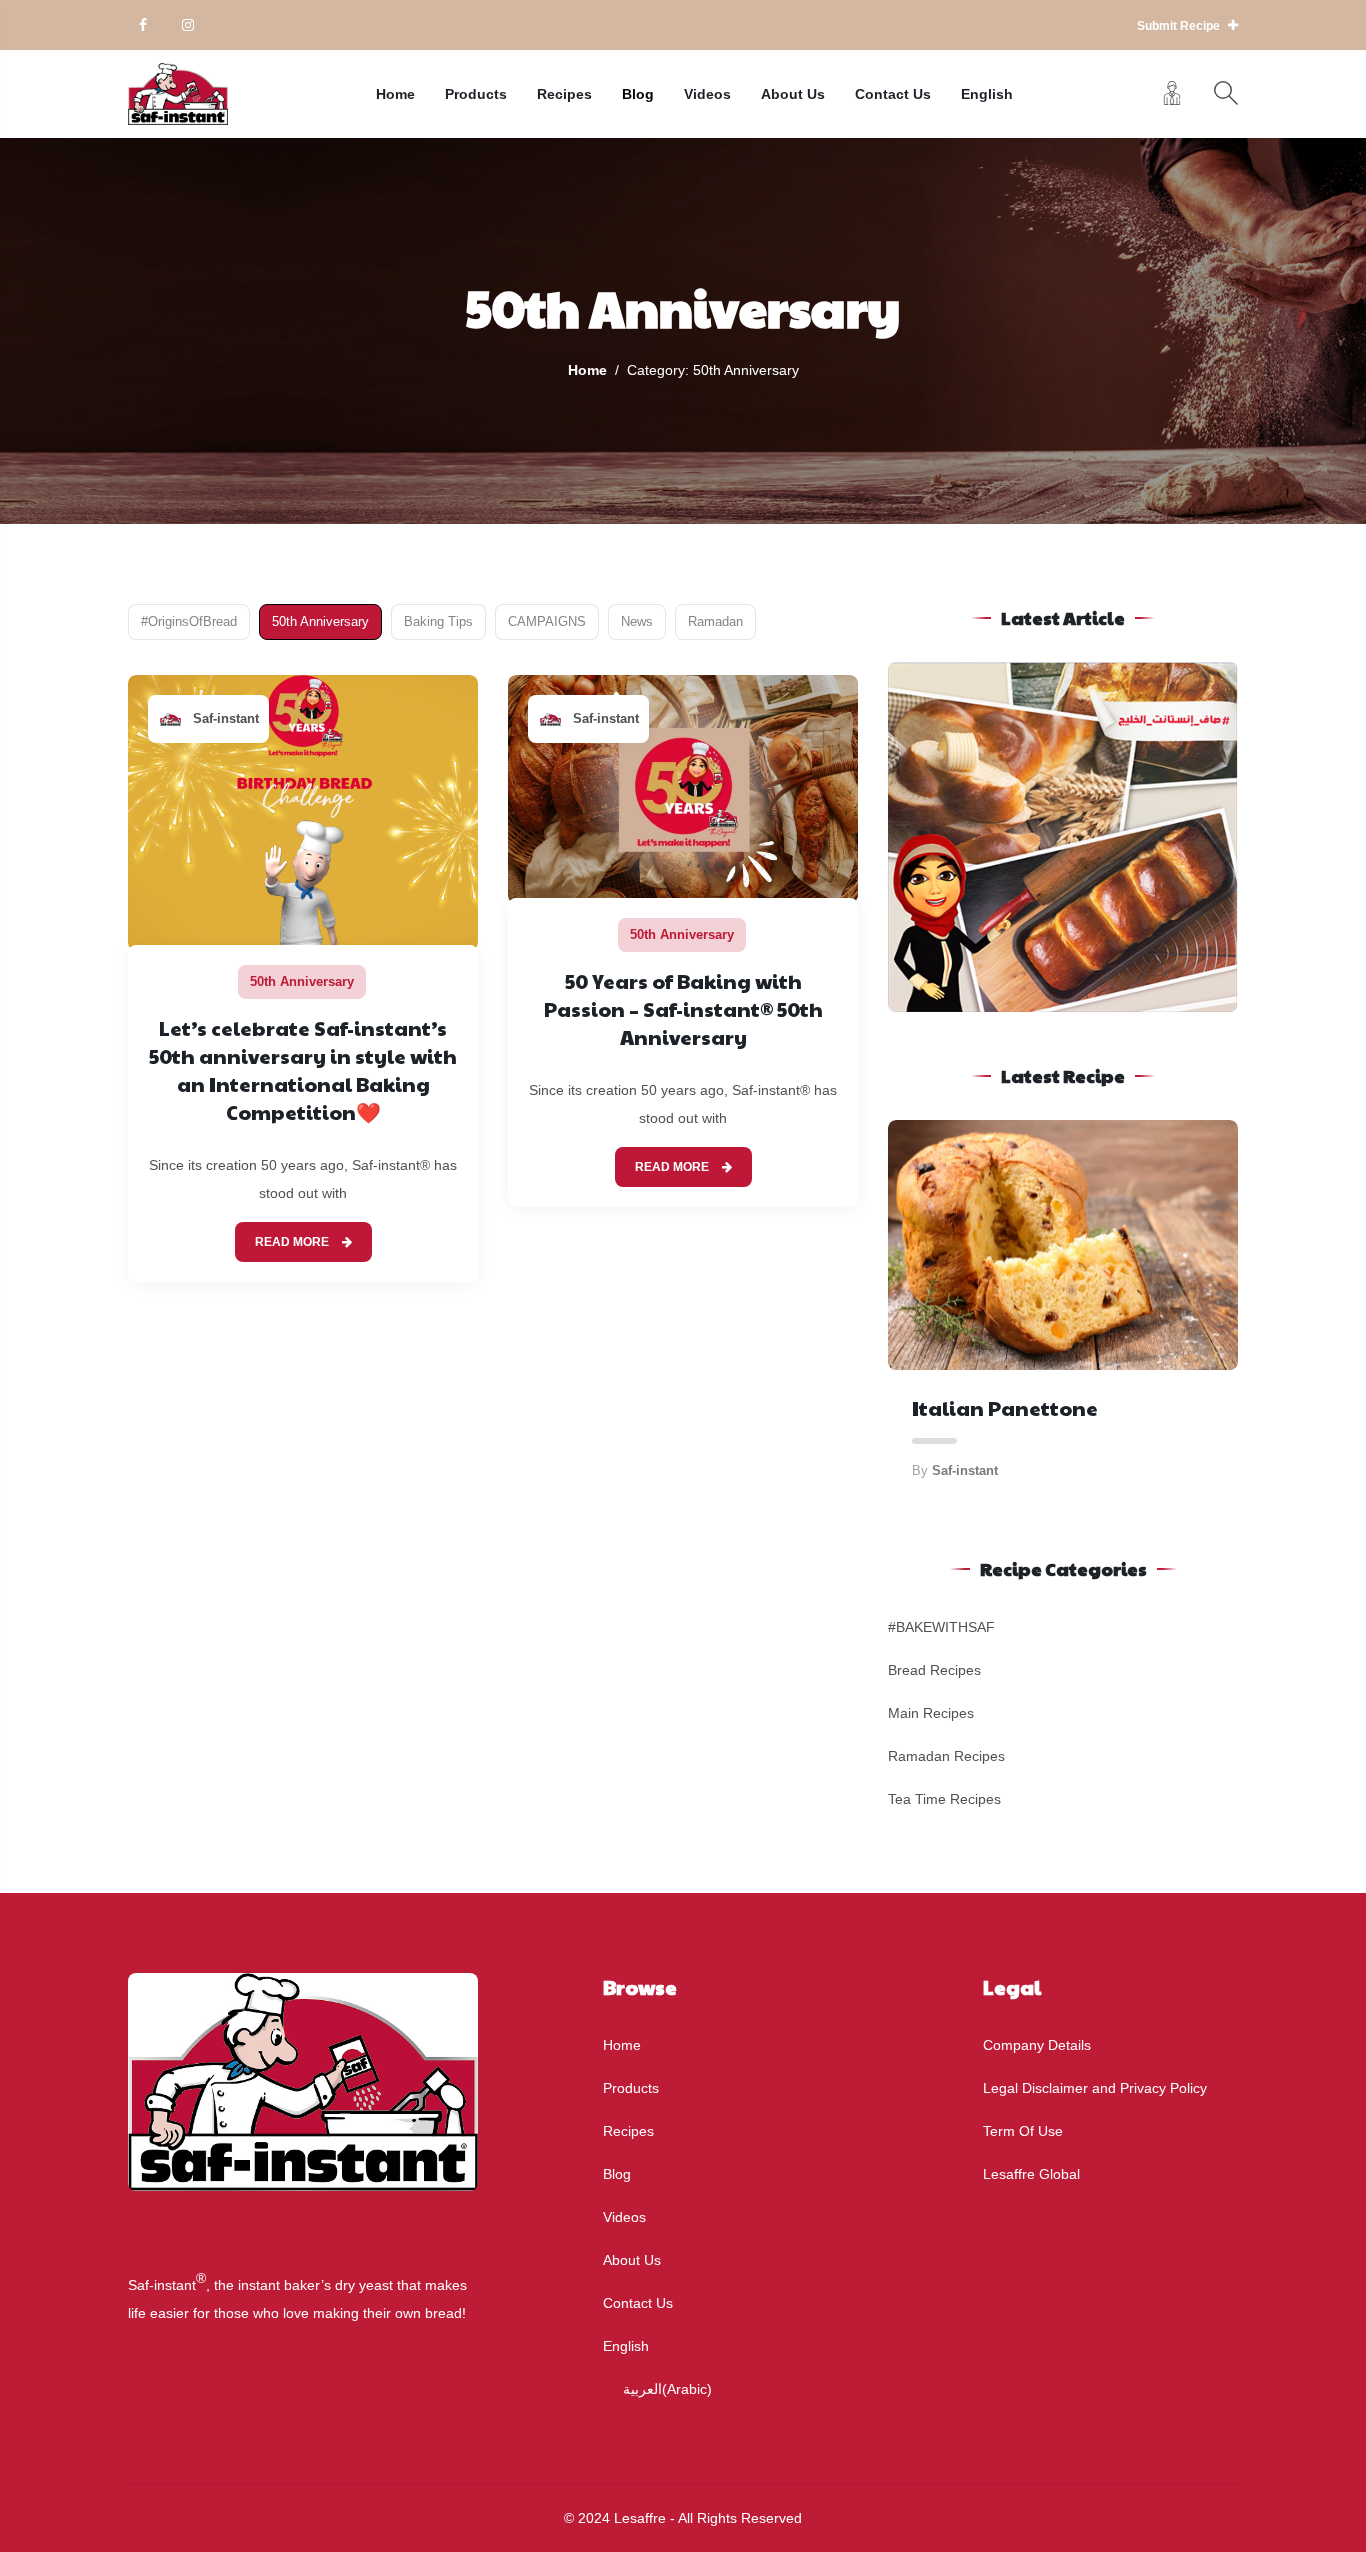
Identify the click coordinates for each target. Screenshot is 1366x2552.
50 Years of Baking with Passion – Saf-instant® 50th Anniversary (683, 1009)
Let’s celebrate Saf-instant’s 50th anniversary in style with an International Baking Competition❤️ (303, 1070)
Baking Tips (438, 621)
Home (395, 94)
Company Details (1037, 2045)
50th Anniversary (320, 621)
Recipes (564, 94)
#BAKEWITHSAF (941, 1627)
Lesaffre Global (1031, 2174)
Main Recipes (931, 1713)
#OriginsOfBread (189, 621)
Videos (707, 94)
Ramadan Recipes (946, 1756)
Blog (638, 94)
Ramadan (715, 621)
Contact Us (893, 94)
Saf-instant (226, 718)
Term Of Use (1023, 2131)
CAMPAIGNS (547, 621)
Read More (293, 1242)
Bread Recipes (934, 1670)
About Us (793, 94)
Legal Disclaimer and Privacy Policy (1095, 2088)
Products (476, 94)
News (637, 621)
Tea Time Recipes (944, 1799)
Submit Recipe (1180, 26)
